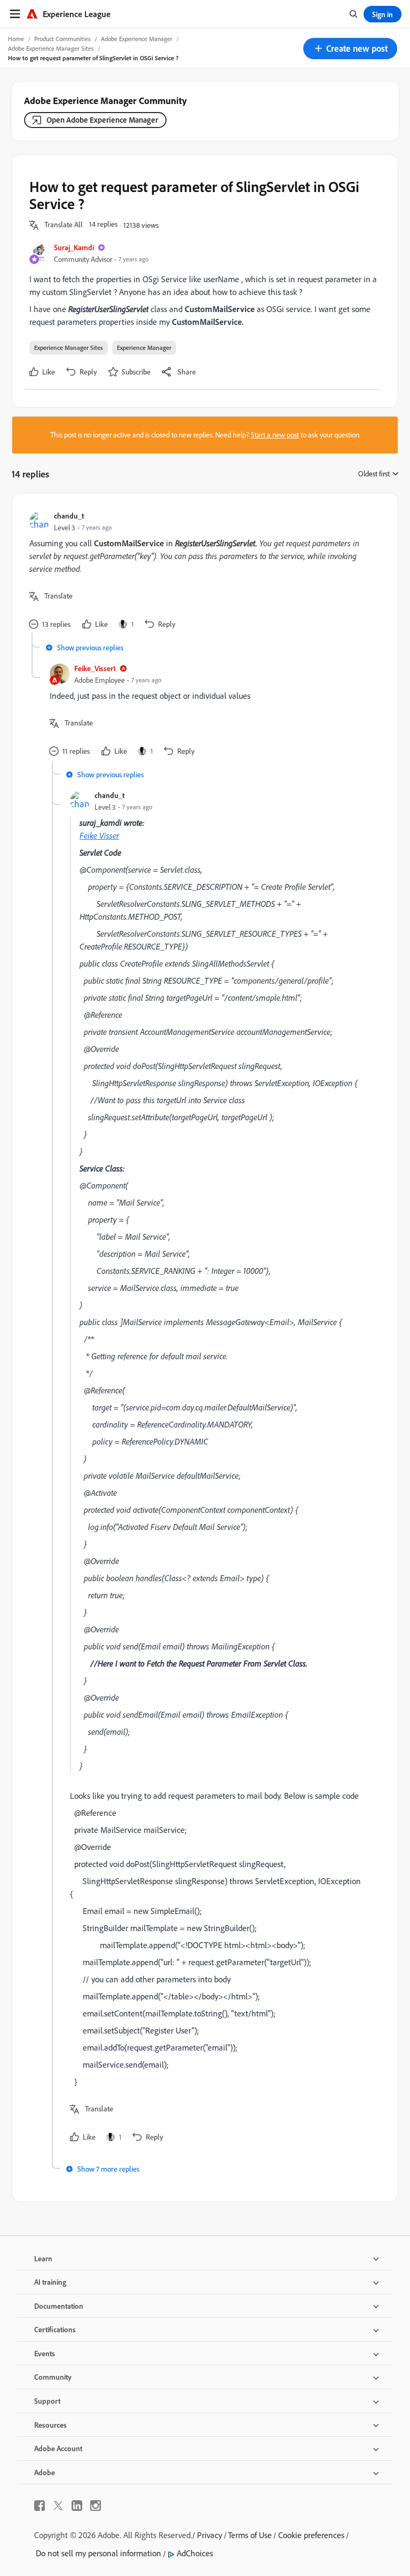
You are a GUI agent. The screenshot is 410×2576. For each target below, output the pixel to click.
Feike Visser (99, 835)
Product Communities (62, 39)
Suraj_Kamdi (74, 247)
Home (16, 39)
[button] (350, 49)
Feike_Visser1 (95, 668)
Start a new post (275, 435)
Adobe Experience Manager (137, 39)
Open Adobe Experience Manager (102, 120)
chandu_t (69, 516)
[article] (202, 572)
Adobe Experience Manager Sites (51, 48)
